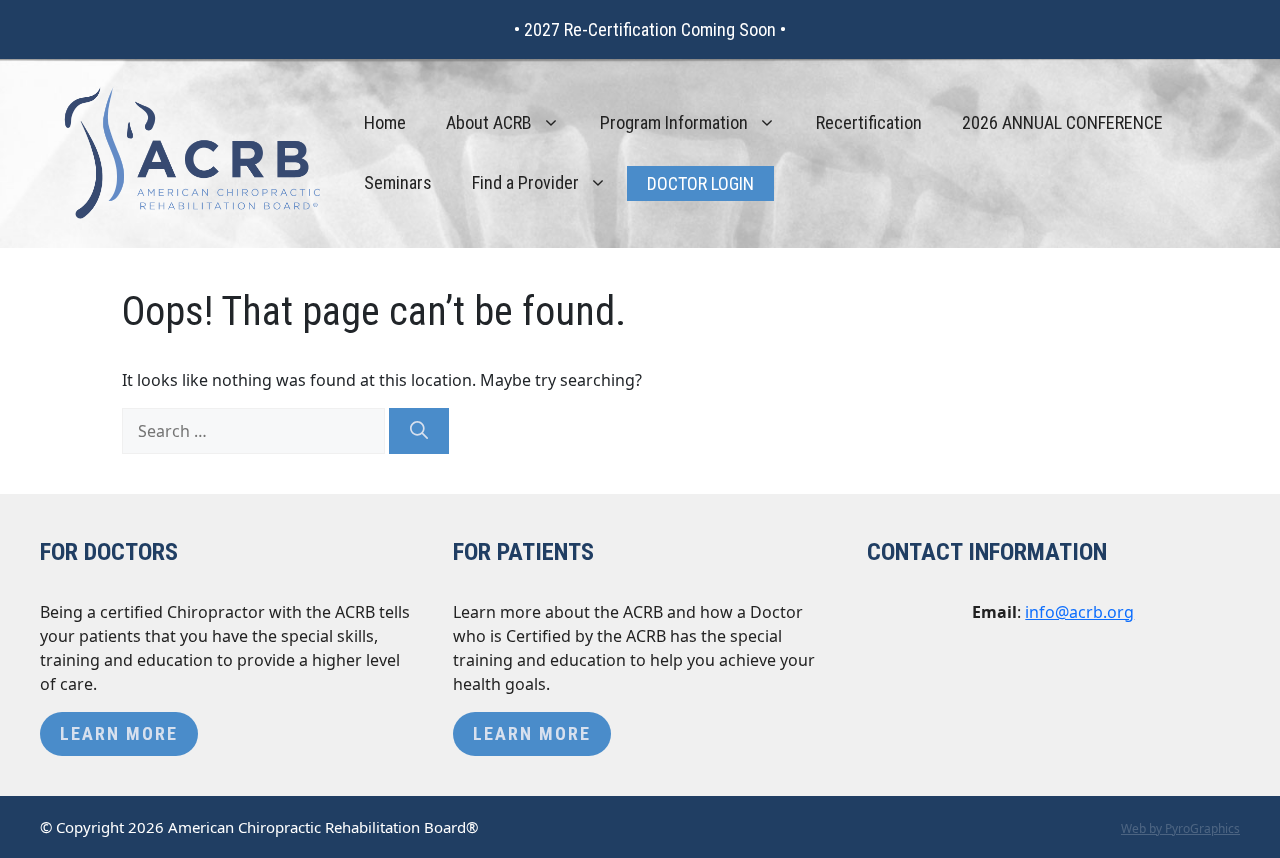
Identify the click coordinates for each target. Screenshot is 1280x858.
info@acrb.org (1079, 612)
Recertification (869, 122)
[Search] (419, 431)
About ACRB (489, 122)
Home (385, 122)
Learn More (119, 733)
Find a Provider (525, 182)
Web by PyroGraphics (1180, 828)
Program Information (674, 122)
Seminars (398, 182)
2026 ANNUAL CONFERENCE (1062, 122)
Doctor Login (700, 183)
